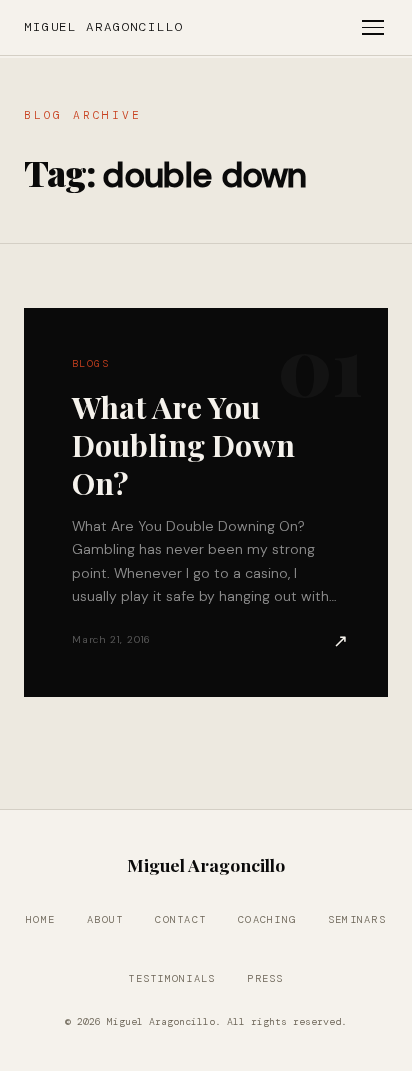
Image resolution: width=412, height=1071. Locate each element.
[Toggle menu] (373, 27)
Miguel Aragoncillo (104, 27)
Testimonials (171, 978)
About (105, 919)
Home (40, 919)
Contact (180, 919)
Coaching (267, 919)
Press (265, 978)
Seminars (357, 919)
